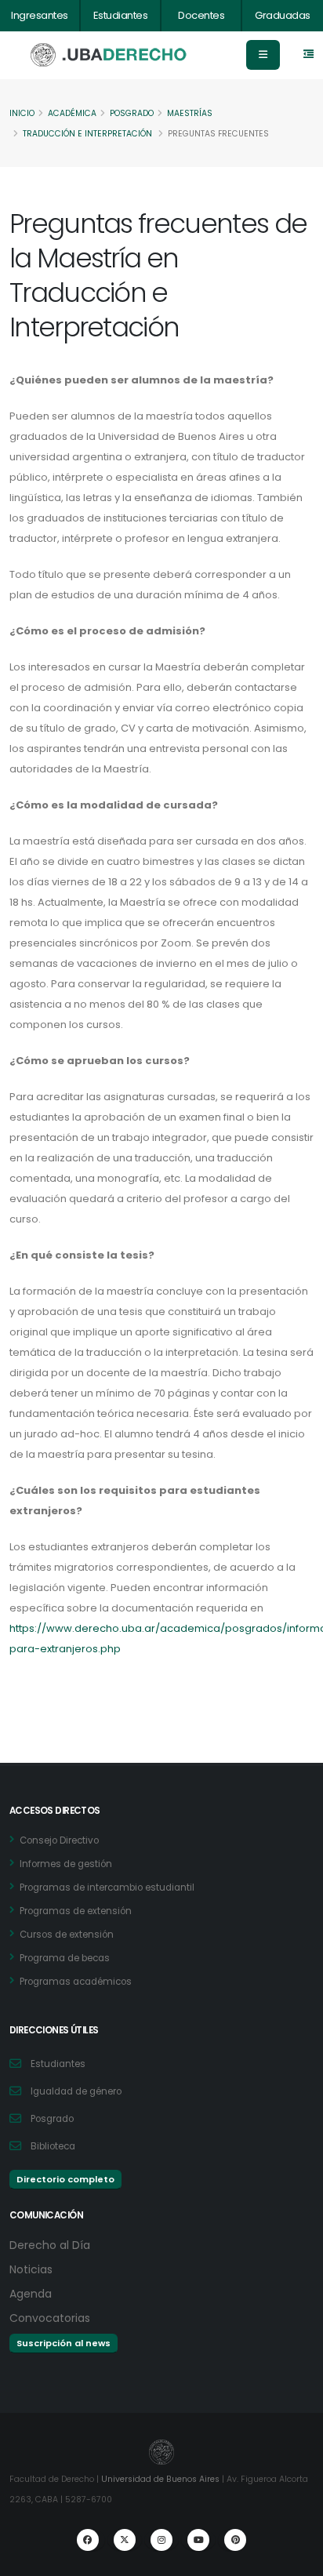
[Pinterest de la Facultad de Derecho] (235, 2540)
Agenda (31, 2294)
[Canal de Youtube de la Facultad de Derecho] (198, 2540)
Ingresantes (40, 15)
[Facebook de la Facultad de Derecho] (88, 2540)
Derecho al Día (50, 2245)
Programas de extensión (76, 1911)
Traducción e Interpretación (87, 134)
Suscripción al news (64, 2343)
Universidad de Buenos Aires (160, 2479)
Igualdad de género (76, 2091)
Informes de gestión (66, 1864)
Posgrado (132, 113)
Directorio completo (65, 2179)
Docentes (201, 15)
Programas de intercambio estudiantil (107, 1887)
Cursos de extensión (67, 1935)
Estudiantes (121, 15)
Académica (72, 113)
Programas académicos (76, 1982)
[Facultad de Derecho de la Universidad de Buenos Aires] (109, 55)
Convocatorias (50, 2318)
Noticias (31, 2269)
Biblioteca (53, 2146)
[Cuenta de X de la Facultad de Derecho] (125, 2540)
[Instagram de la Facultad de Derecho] (161, 2540)
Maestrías (190, 113)
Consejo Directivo (59, 1840)
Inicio (22, 113)
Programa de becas (65, 1958)
